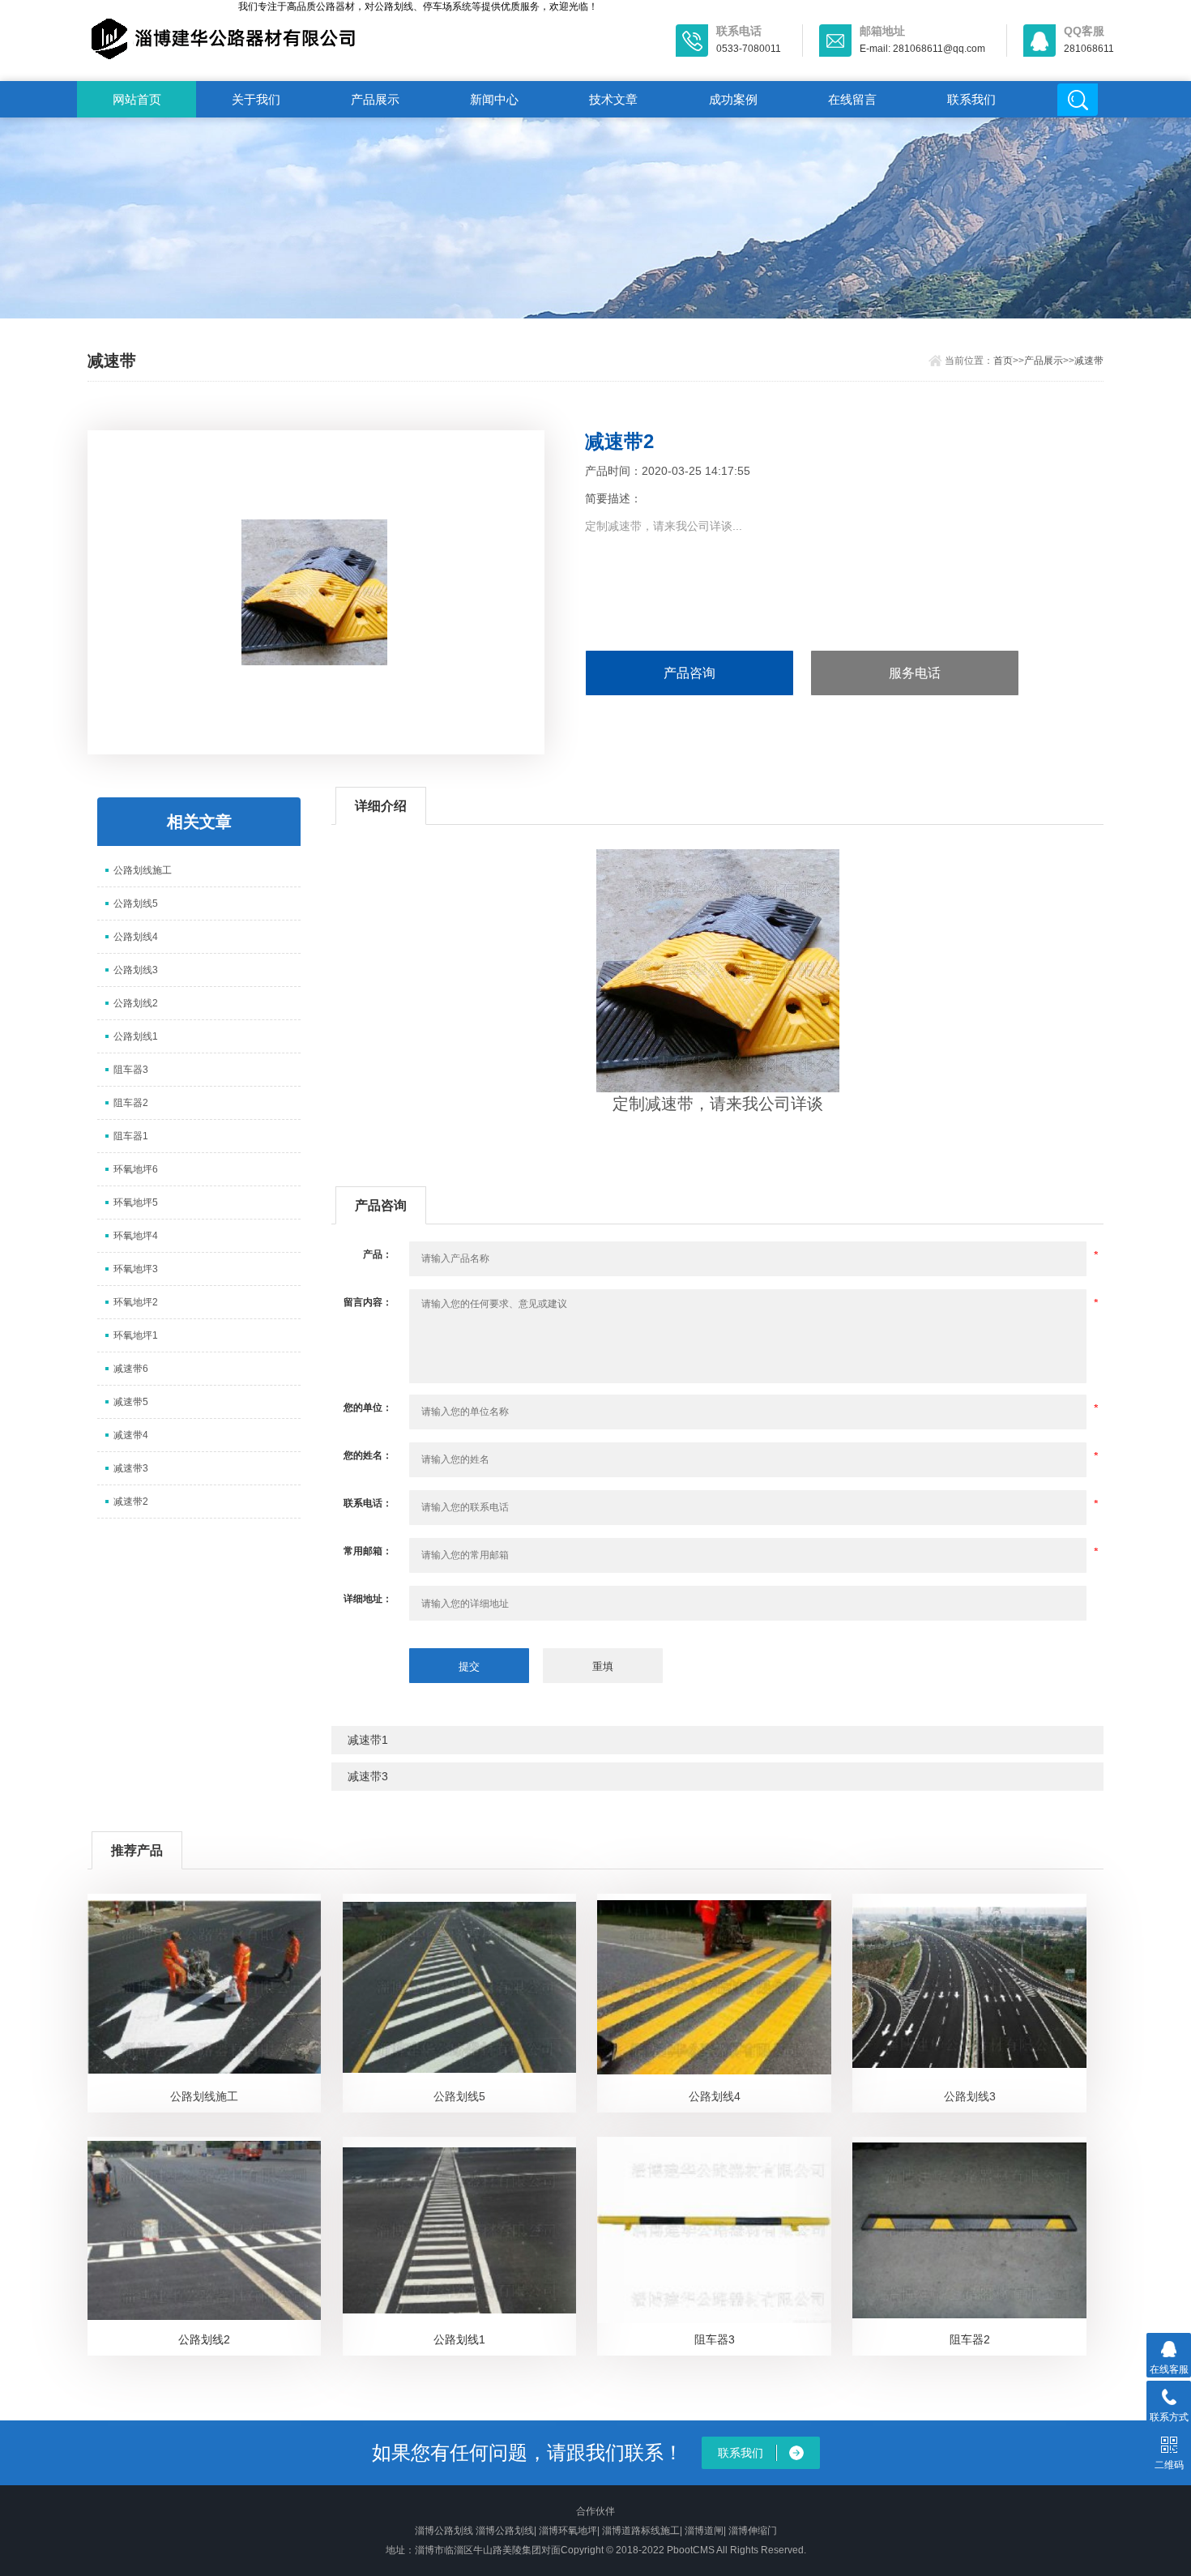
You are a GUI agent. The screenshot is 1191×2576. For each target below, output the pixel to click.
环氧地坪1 (136, 1335)
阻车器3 (131, 1070)
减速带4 (131, 1435)
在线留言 (852, 99)
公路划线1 (136, 1036)
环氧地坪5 (136, 1203)
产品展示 (375, 99)
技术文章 (613, 99)
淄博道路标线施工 (641, 2531)
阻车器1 (131, 1136)
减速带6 (131, 1369)
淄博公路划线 (444, 2531)
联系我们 (971, 99)
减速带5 (131, 1402)
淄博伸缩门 (753, 2531)
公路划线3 (136, 970)
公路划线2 (136, 1003)
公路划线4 (136, 937)
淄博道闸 (704, 2531)
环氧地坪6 (136, 1169)
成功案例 (733, 99)
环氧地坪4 (136, 1236)
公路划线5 (136, 904)
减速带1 (368, 1740)
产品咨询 (689, 673)
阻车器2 (131, 1103)
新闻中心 (494, 99)
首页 (1003, 361)
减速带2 (131, 1502)
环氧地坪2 (136, 1302)
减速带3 (131, 1468)
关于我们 (256, 99)
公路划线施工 (143, 870)
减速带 (1089, 361)
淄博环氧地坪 (568, 2531)
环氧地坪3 (136, 1269)
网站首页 (137, 99)
